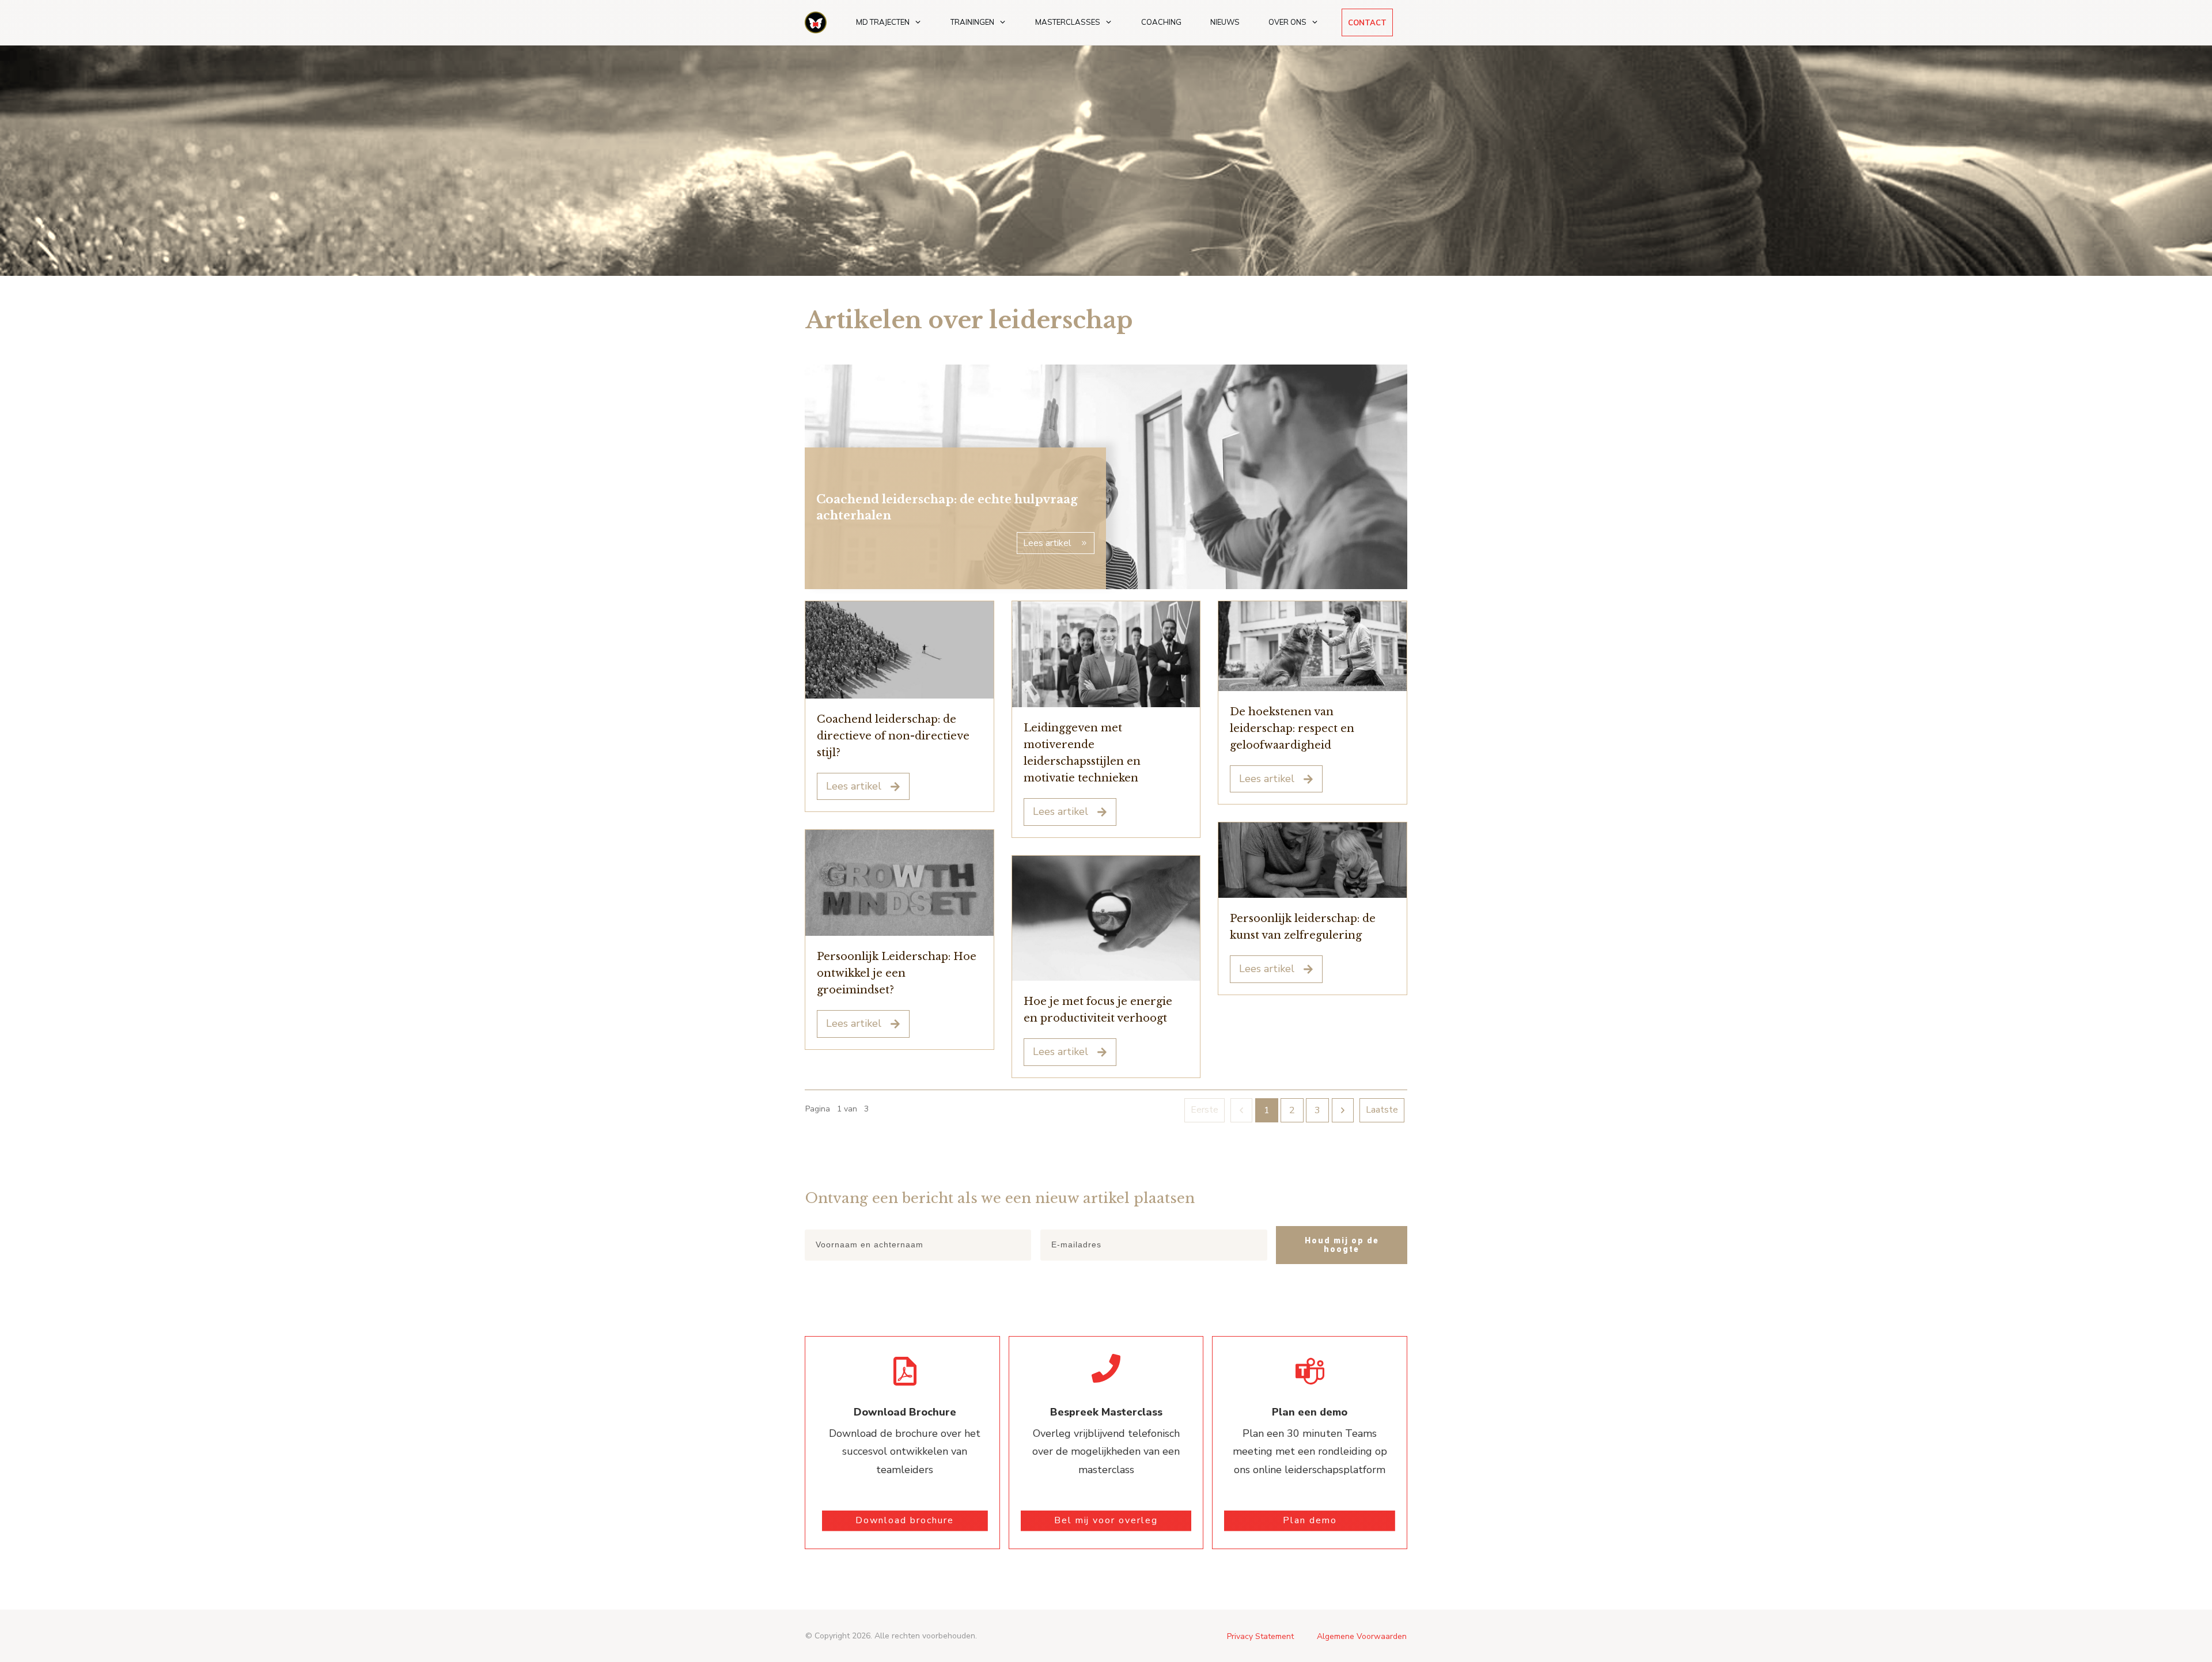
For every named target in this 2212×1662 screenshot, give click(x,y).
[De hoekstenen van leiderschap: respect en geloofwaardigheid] (1313, 646)
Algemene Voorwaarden (1362, 1636)
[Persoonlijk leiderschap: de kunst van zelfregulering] (1313, 860)
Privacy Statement (1260, 1636)
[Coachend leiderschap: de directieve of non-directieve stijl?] (899, 650)
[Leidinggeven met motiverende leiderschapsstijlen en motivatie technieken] (1106, 654)
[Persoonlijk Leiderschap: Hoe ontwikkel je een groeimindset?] (899, 883)
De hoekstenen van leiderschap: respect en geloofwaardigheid (1292, 728)
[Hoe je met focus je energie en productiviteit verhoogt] (1106, 919)
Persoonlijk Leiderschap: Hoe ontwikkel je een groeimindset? (897, 973)
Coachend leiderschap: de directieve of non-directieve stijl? (893, 736)
